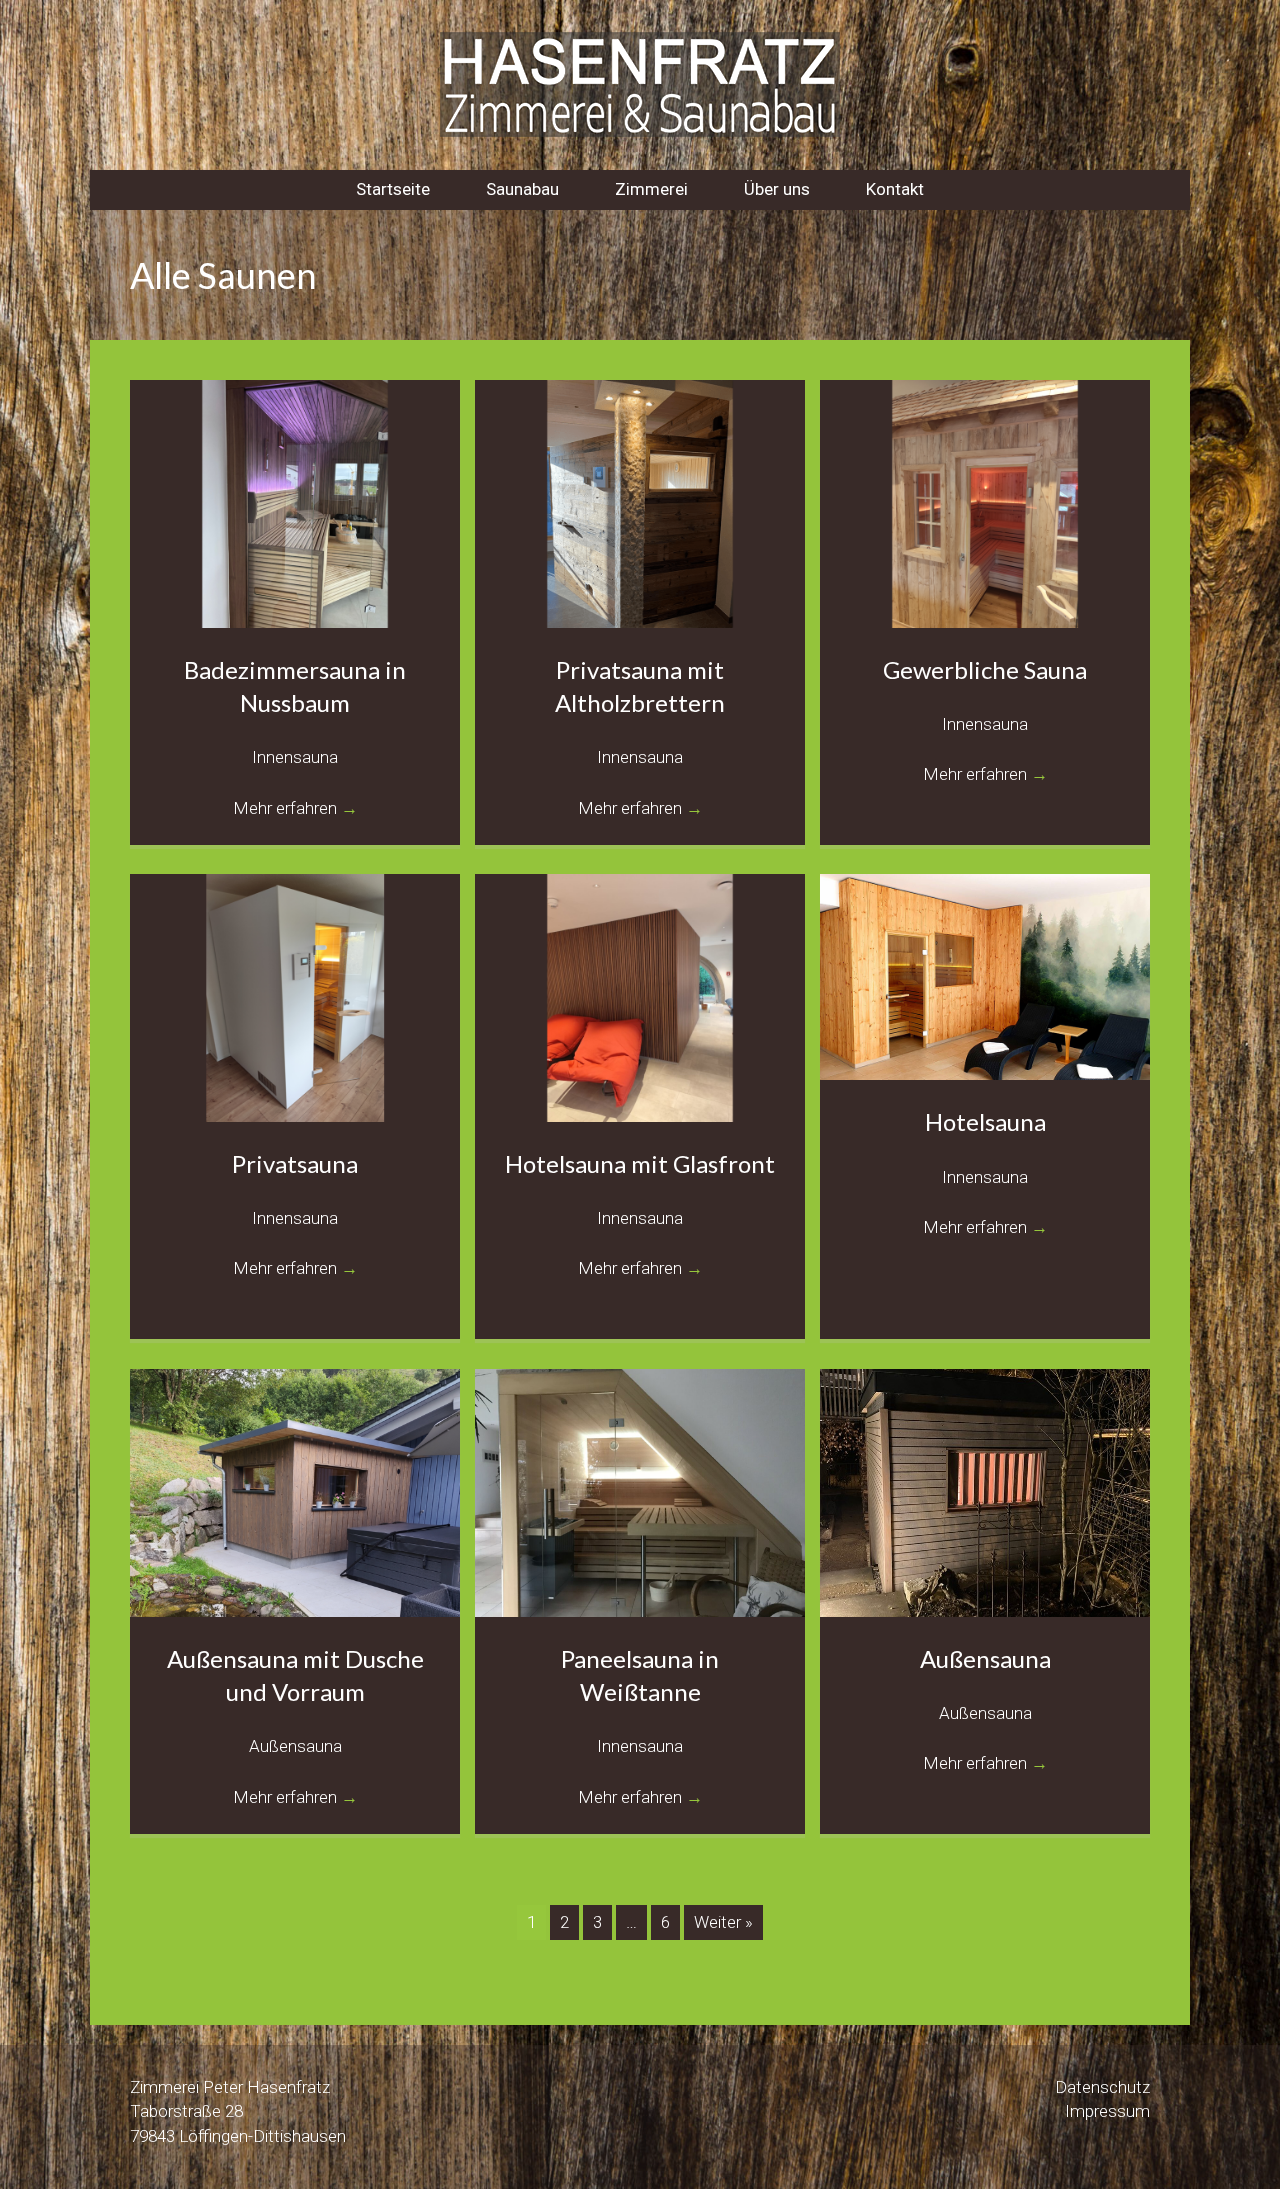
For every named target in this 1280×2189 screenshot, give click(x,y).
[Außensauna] (985, 1491)
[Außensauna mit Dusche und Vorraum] (295, 1491)
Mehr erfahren (295, 808)
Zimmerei (651, 189)
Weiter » (723, 1922)
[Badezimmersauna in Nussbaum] (295, 502)
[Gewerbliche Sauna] (985, 502)
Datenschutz (1102, 2087)
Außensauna (985, 1658)
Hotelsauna (985, 1121)
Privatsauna (295, 1163)
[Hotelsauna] (985, 976)
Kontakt (895, 189)
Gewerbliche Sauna (985, 669)
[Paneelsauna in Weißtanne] (640, 1491)
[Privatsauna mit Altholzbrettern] (640, 502)
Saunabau (522, 189)
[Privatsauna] (295, 996)
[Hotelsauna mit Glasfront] (640, 996)
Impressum (1107, 2111)
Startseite (393, 189)
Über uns (777, 189)
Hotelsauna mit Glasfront (640, 1163)
